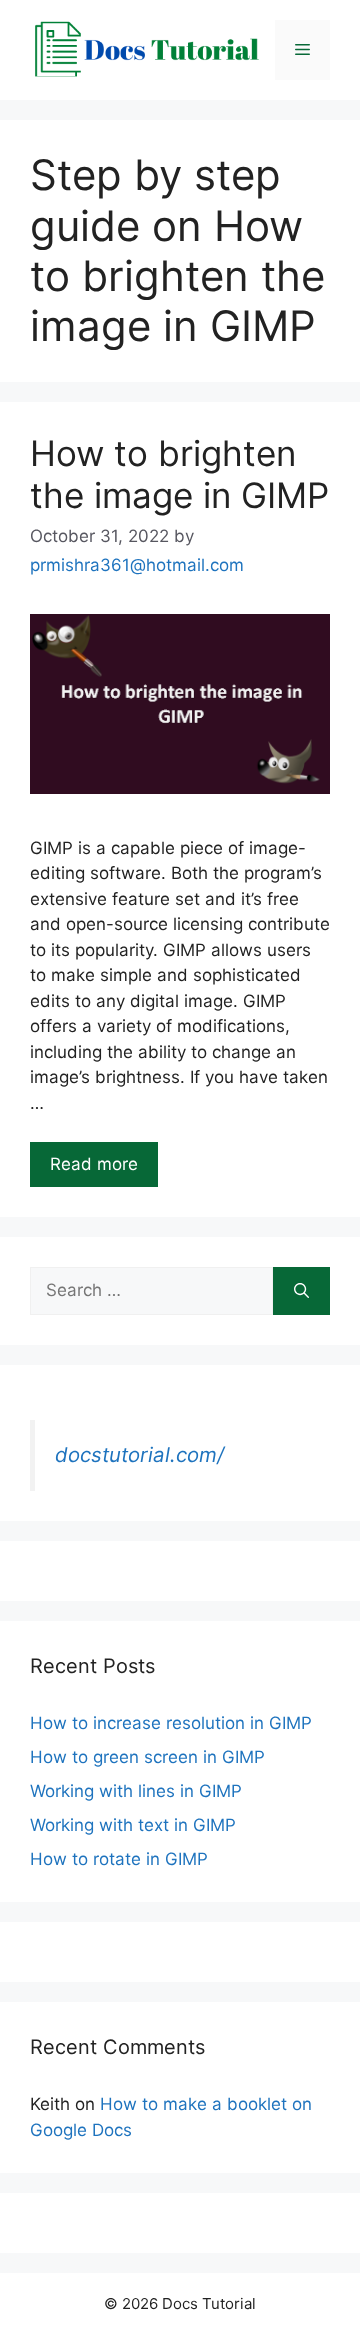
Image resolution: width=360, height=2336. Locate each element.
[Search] (301, 1291)
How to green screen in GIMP (147, 1757)
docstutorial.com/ (139, 1454)
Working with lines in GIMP (136, 1791)
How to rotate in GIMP (119, 1859)
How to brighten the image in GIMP (179, 474)
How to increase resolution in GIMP (171, 1723)
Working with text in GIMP (133, 1825)
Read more (94, 1164)
